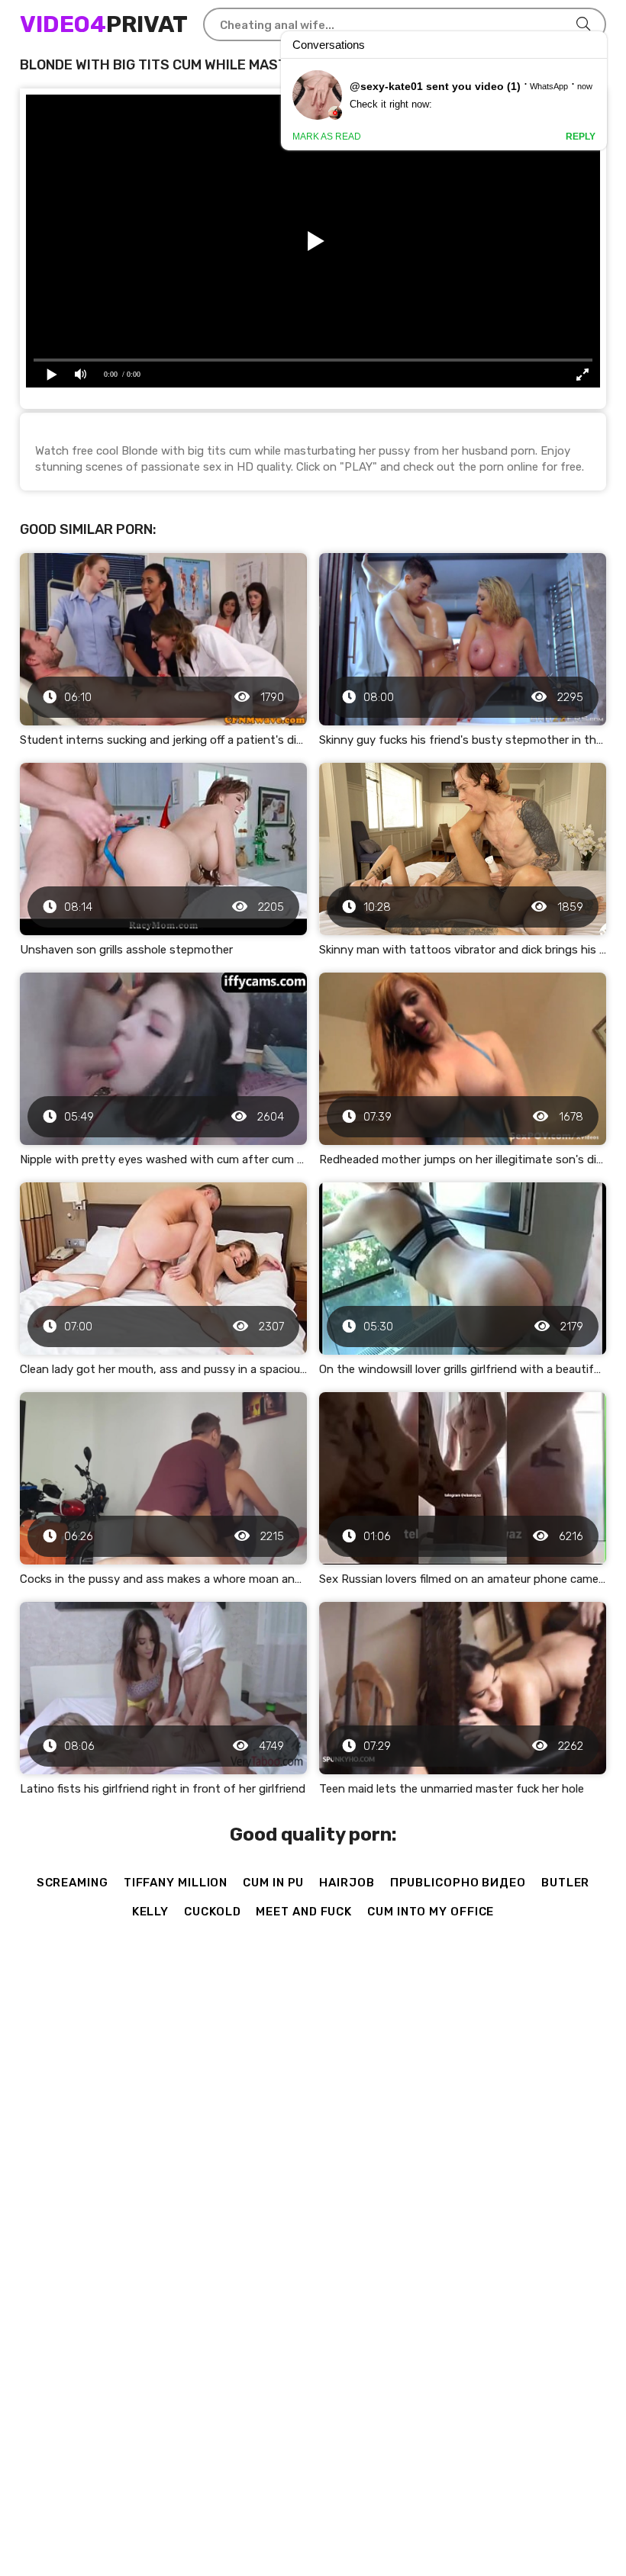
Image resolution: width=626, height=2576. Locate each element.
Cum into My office (431, 1912)
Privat (104, 24)
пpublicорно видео (458, 1883)
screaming (73, 1883)
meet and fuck (304, 1912)
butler (565, 1883)
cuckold (212, 1912)
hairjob (347, 1883)
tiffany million (176, 1883)
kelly (151, 1912)
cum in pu (273, 1883)
